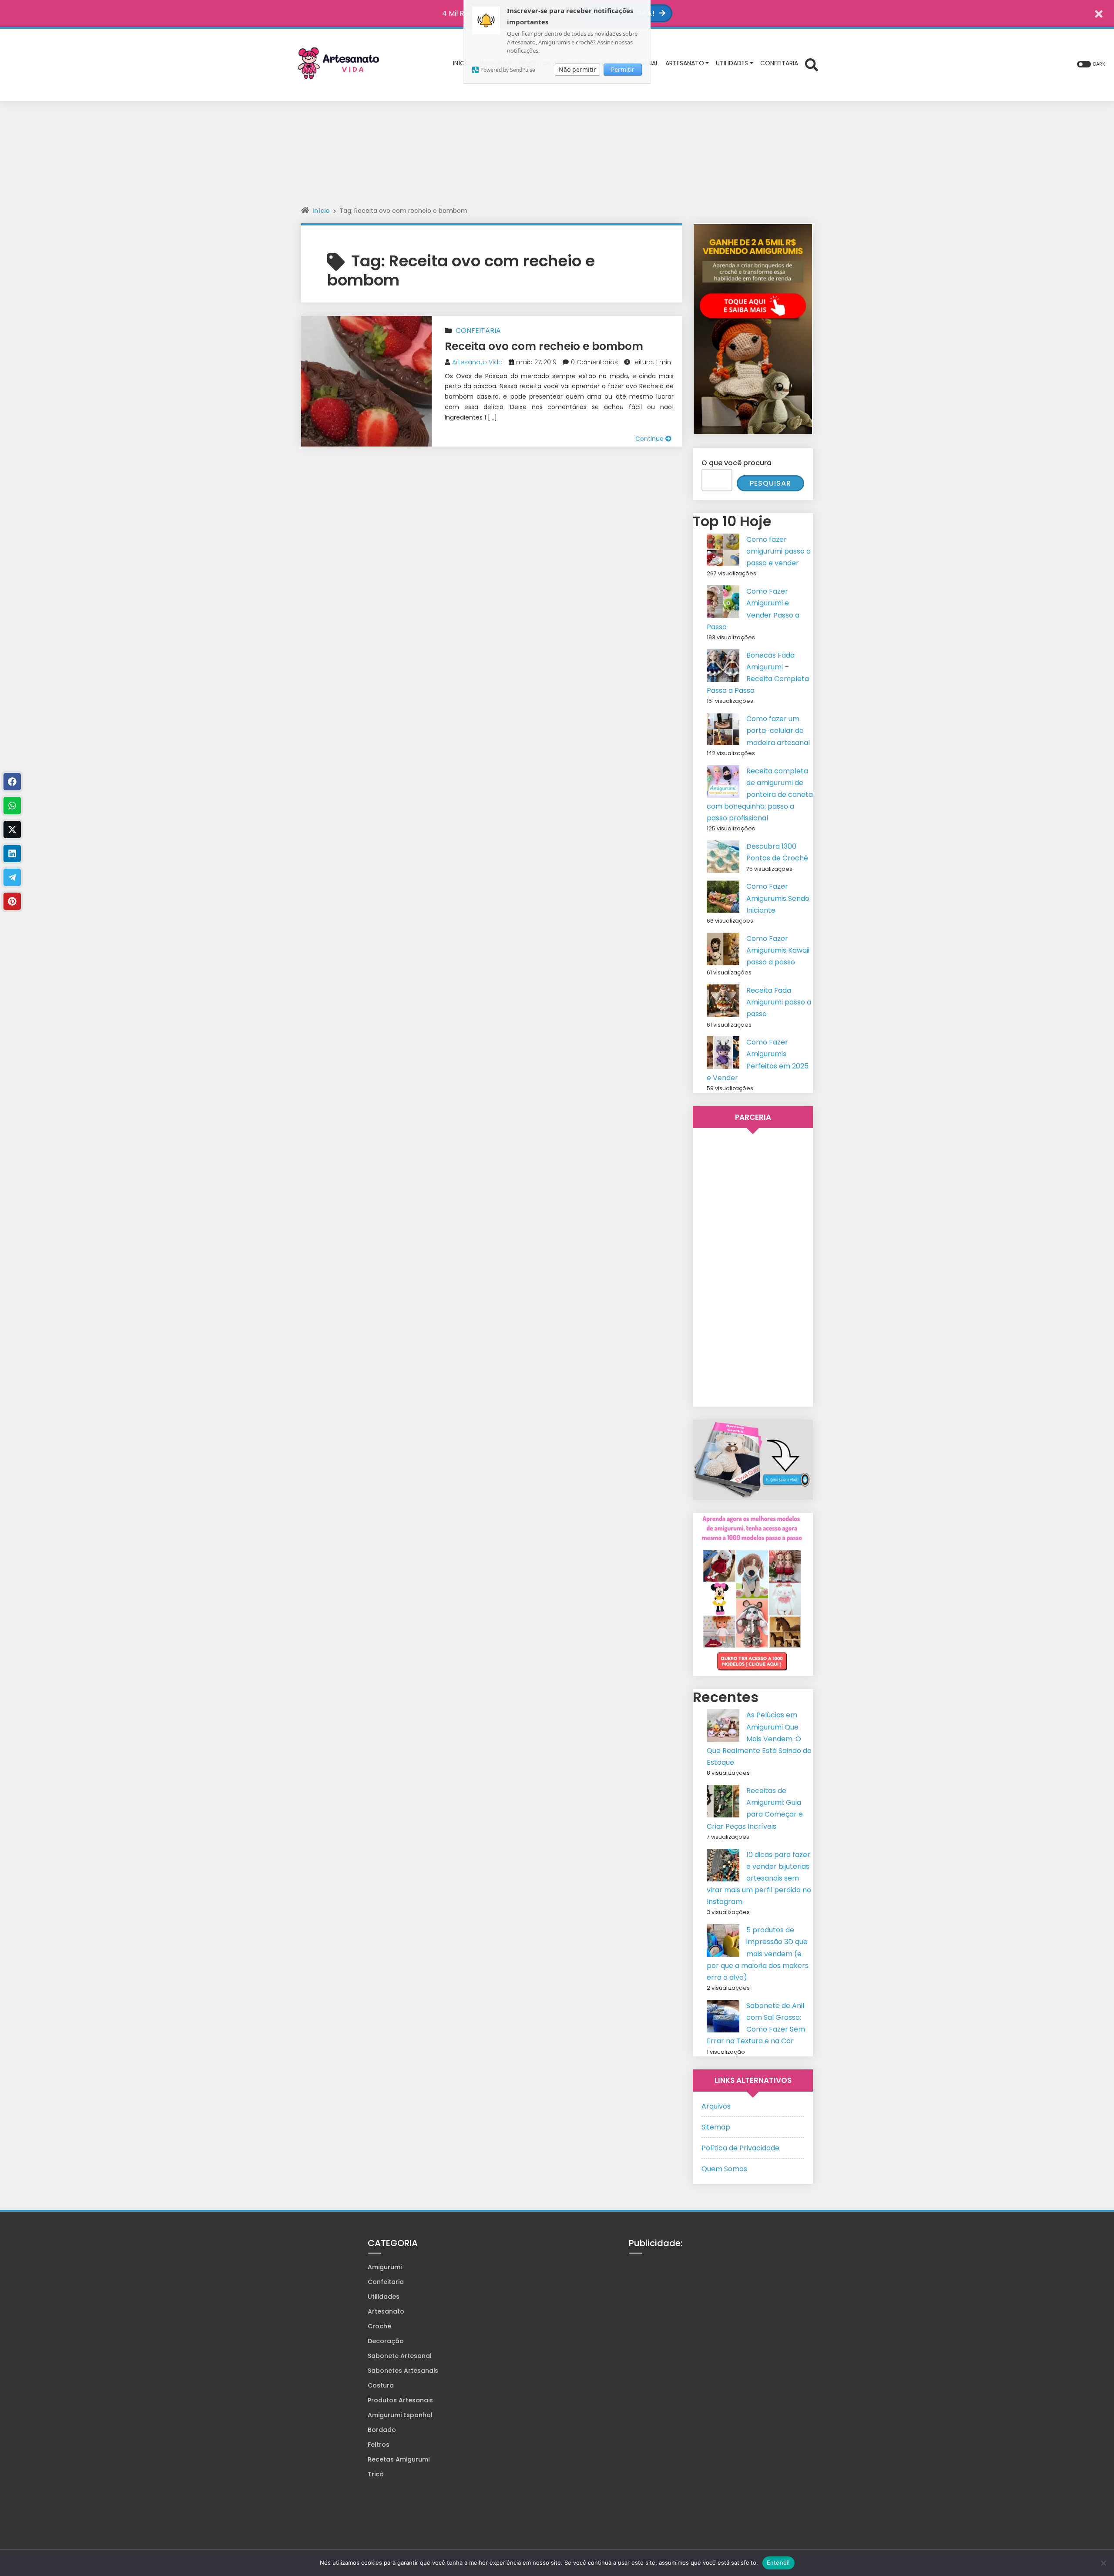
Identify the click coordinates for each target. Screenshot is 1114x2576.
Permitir (623, 69)
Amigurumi (385, 2267)
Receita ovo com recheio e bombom (544, 346)
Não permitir (577, 69)
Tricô (376, 2474)
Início (321, 211)
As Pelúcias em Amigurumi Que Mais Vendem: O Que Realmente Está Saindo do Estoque (759, 1739)
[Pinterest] (12, 901)
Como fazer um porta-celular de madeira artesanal (778, 730)
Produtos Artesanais (400, 2400)
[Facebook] (12, 782)
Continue (650, 439)
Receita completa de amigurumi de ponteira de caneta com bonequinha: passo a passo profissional (760, 795)
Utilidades (384, 2297)
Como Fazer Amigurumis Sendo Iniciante (778, 898)
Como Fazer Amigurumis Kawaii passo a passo (778, 950)
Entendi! (778, 2563)
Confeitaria (478, 331)
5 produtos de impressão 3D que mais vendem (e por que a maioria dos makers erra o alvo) (758, 1954)
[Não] (1103, 2563)
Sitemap (716, 2127)
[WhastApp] (12, 806)
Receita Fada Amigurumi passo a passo (779, 1002)
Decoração (386, 2341)
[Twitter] (12, 830)
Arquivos (716, 2106)
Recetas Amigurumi (399, 2459)
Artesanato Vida (477, 362)
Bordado (382, 2430)
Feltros (379, 2445)
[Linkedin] (12, 853)
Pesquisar (770, 483)
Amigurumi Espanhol (400, 2415)
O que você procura (737, 463)
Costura (381, 2385)
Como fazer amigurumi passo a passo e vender (778, 551)
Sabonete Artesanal (400, 2356)
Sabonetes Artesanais (403, 2371)
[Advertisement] (557, 160)
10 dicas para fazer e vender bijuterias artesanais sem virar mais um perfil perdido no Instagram (759, 1878)
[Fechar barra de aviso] (1099, 13)
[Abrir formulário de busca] (812, 64)
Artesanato (386, 2311)
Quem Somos (724, 2169)
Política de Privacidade (740, 2148)
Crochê (379, 2326)
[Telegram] (12, 877)
